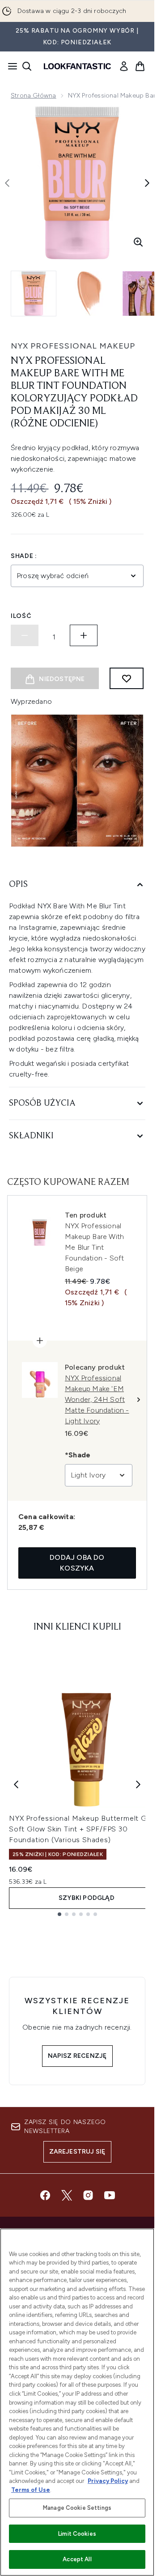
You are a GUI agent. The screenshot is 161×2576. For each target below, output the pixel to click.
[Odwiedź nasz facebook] (45, 2195)
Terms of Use (31, 2490)
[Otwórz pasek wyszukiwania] (27, 66)
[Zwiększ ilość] (84, 635)
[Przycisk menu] (10, 66)
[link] (124, 66)
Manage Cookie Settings (77, 2508)
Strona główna (34, 96)
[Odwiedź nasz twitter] (67, 2195)
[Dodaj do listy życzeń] (127, 678)
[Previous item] (16, 1784)
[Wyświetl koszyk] (140, 66)
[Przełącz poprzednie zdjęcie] (7, 183)
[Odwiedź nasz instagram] (88, 2195)
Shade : (24, 556)
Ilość (21, 616)
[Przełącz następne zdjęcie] (147, 183)
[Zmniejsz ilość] (25, 635)
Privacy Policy (108, 2481)
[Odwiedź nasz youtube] (110, 2195)
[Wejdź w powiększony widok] (138, 242)
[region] (77, 2402)
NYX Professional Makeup (73, 346)
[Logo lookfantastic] (77, 66)
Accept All (77, 2559)
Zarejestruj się (77, 2152)
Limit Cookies (77, 2534)
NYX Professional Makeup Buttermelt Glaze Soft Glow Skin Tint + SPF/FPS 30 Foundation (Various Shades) (85, 1829)
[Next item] (138, 1784)
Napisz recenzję (77, 2056)
